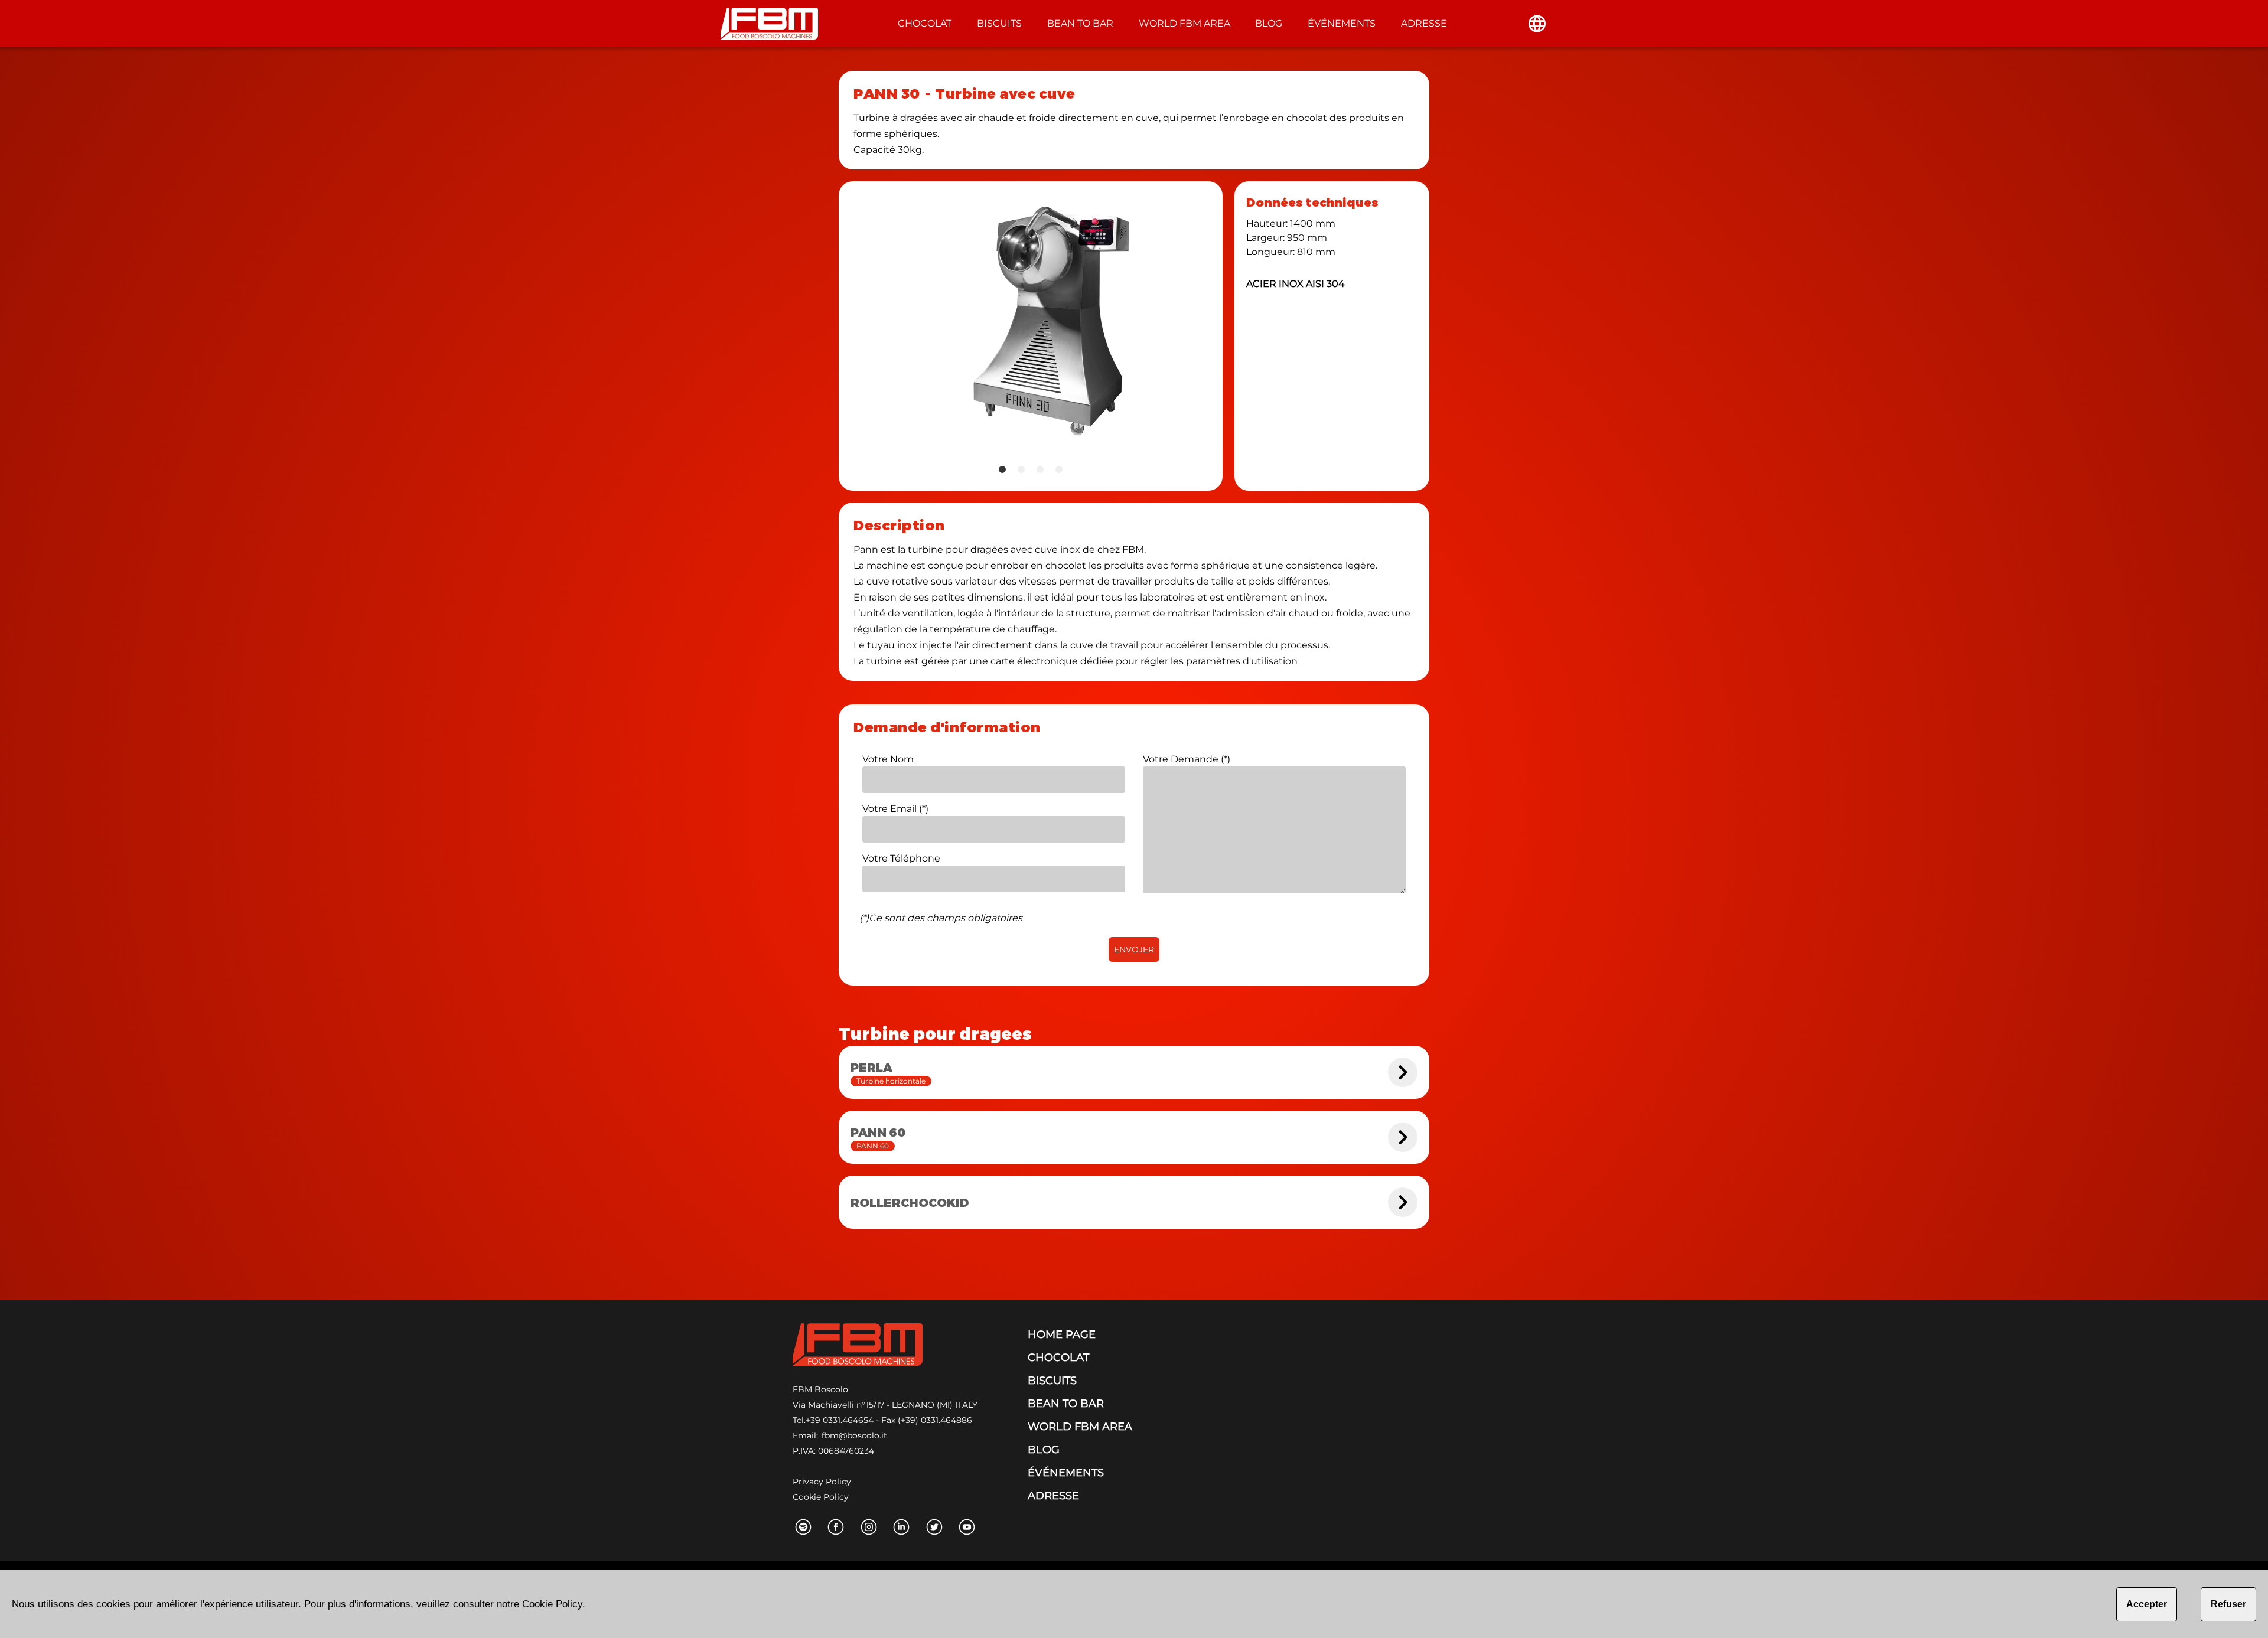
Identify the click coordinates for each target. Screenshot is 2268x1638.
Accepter (2147, 1604)
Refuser (2228, 1604)
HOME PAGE (1062, 1334)
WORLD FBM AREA (1184, 23)
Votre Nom (888, 759)
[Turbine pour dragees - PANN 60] (1403, 1137)
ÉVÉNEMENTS (1342, 23)
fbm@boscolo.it (854, 1435)
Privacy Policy (822, 1482)
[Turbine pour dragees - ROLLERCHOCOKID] (1403, 1202)
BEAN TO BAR (1080, 23)
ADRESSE (1424, 23)
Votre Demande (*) (1187, 759)
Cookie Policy (821, 1497)
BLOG (1269, 23)
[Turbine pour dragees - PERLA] (1403, 1072)
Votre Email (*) (895, 809)
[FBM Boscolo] (858, 1347)
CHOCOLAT (925, 23)
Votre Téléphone (901, 858)
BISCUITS (999, 23)
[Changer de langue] (1537, 24)
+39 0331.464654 (840, 1420)
